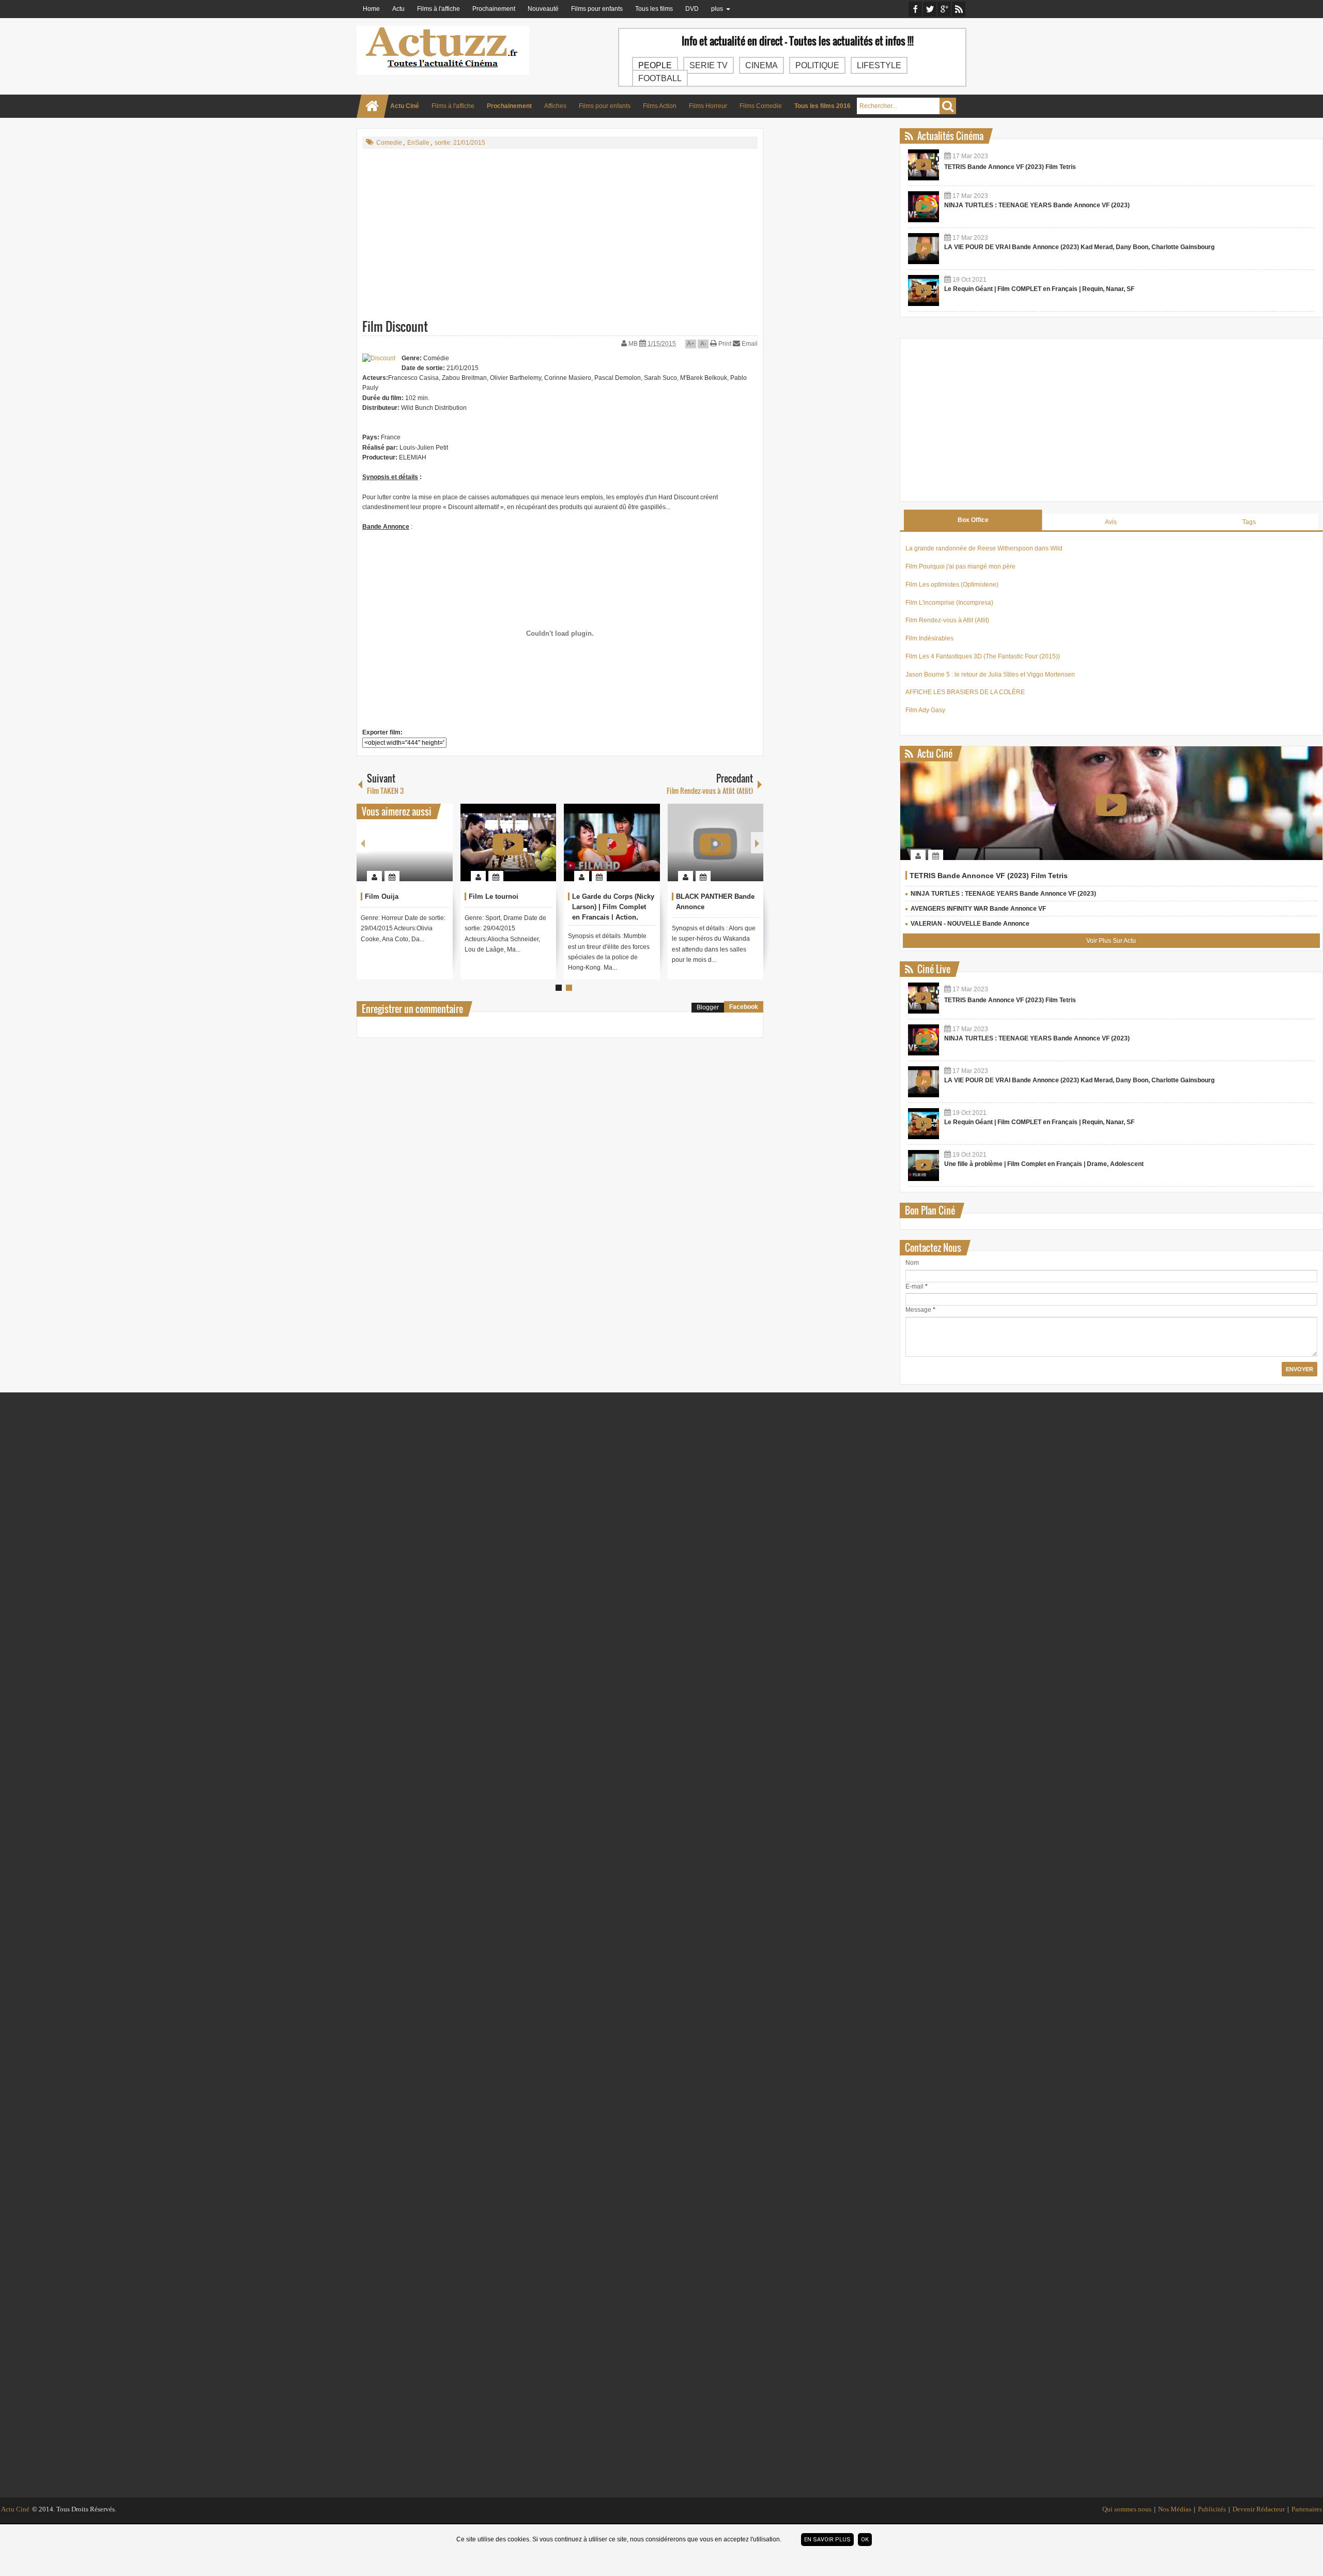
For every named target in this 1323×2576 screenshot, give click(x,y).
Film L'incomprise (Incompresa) (949, 603)
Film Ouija (382, 896)
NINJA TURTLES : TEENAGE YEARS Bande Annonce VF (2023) (1037, 205)
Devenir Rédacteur (1259, 2509)
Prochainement (494, 9)
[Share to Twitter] (427, 851)
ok (865, 2540)
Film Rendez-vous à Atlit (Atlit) (947, 620)
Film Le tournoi (494, 896)
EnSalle (418, 143)
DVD (692, 9)
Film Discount (395, 326)
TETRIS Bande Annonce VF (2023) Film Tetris (1010, 167)
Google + (944, 9)
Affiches (555, 106)
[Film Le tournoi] (509, 842)
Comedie (389, 143)
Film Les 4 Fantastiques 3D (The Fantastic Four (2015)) (983, 656)
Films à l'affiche (439, 9)
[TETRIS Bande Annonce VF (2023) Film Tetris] (924, 165)
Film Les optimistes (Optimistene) (952, 585)
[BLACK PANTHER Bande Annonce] (716, 842)
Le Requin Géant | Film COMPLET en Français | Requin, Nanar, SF (1039, 289)
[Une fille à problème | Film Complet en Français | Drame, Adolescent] (924, 1166)
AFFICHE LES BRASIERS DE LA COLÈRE (965, 692)
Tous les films (654, 9)
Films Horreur (708, 106)
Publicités (1212, 2509)
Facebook (915, 9)
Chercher (948, 106)
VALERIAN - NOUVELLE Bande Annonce (970, 924)
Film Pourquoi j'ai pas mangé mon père (960, 566)
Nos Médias (1175, 2509)
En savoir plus (827, 2540)
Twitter (930, 9)
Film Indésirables (929, 638)
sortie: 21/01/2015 (460, 143)
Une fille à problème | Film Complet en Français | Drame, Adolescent (1044, 1164)
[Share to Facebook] (414, 851)
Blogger (708, 1007)
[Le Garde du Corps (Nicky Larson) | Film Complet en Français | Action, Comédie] (612, 842)
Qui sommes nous (1127, 2509)
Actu (398, 9)
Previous (363, 843)
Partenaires (1307, 2509)
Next (757, 843)
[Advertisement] (560, 231)
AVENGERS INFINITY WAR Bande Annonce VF (978, 909)
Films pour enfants (597, 9)
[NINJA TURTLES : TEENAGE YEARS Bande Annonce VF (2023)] (924, 207)
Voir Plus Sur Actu (1111, 941)
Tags (1249, 522)
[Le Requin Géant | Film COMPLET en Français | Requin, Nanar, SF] (924, 290)
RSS (959, 9)
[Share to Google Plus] (441, 851)
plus (717, 9)
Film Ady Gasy (925, 710)
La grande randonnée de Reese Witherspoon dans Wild (984, 548)
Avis (1111, 522)
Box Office (973, 520)
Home (371, 9)
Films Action (660, 106)
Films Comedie (761, 106)
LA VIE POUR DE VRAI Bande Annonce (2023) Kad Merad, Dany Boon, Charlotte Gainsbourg (1079, 247)
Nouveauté (543, 9)
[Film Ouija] (405, 842)
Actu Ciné (15, 2509)
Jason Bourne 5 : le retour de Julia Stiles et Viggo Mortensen (990, 674)
